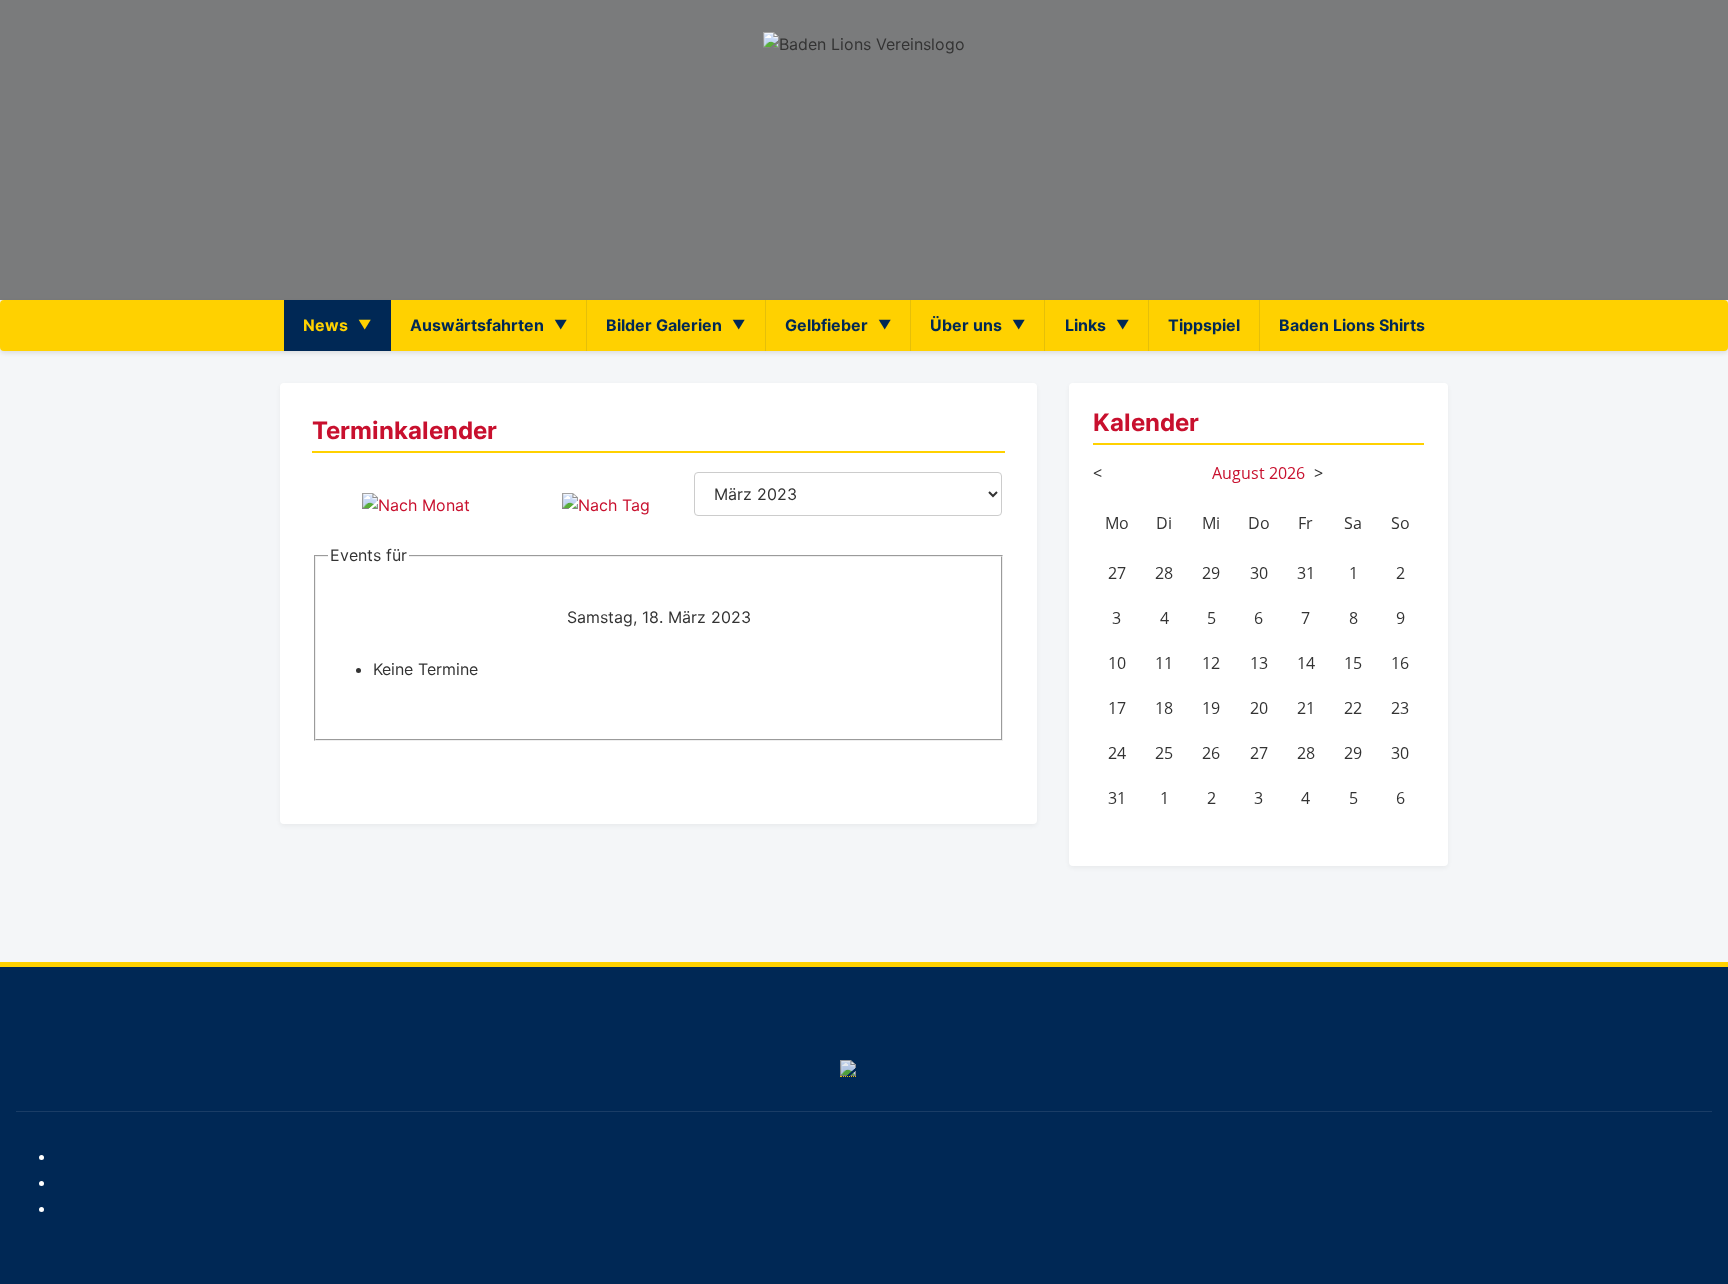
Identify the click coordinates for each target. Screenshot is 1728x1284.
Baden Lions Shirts (1352, 325)
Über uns (966, 325)
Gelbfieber (826, 325)
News (325, 325)
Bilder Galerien (664, 325)
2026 (1287, 473)
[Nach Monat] (416, 505)
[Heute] (606, 505)
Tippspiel (1204, 325)
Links (1085, 325)
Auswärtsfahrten (477, 325)
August (1238, 473)
